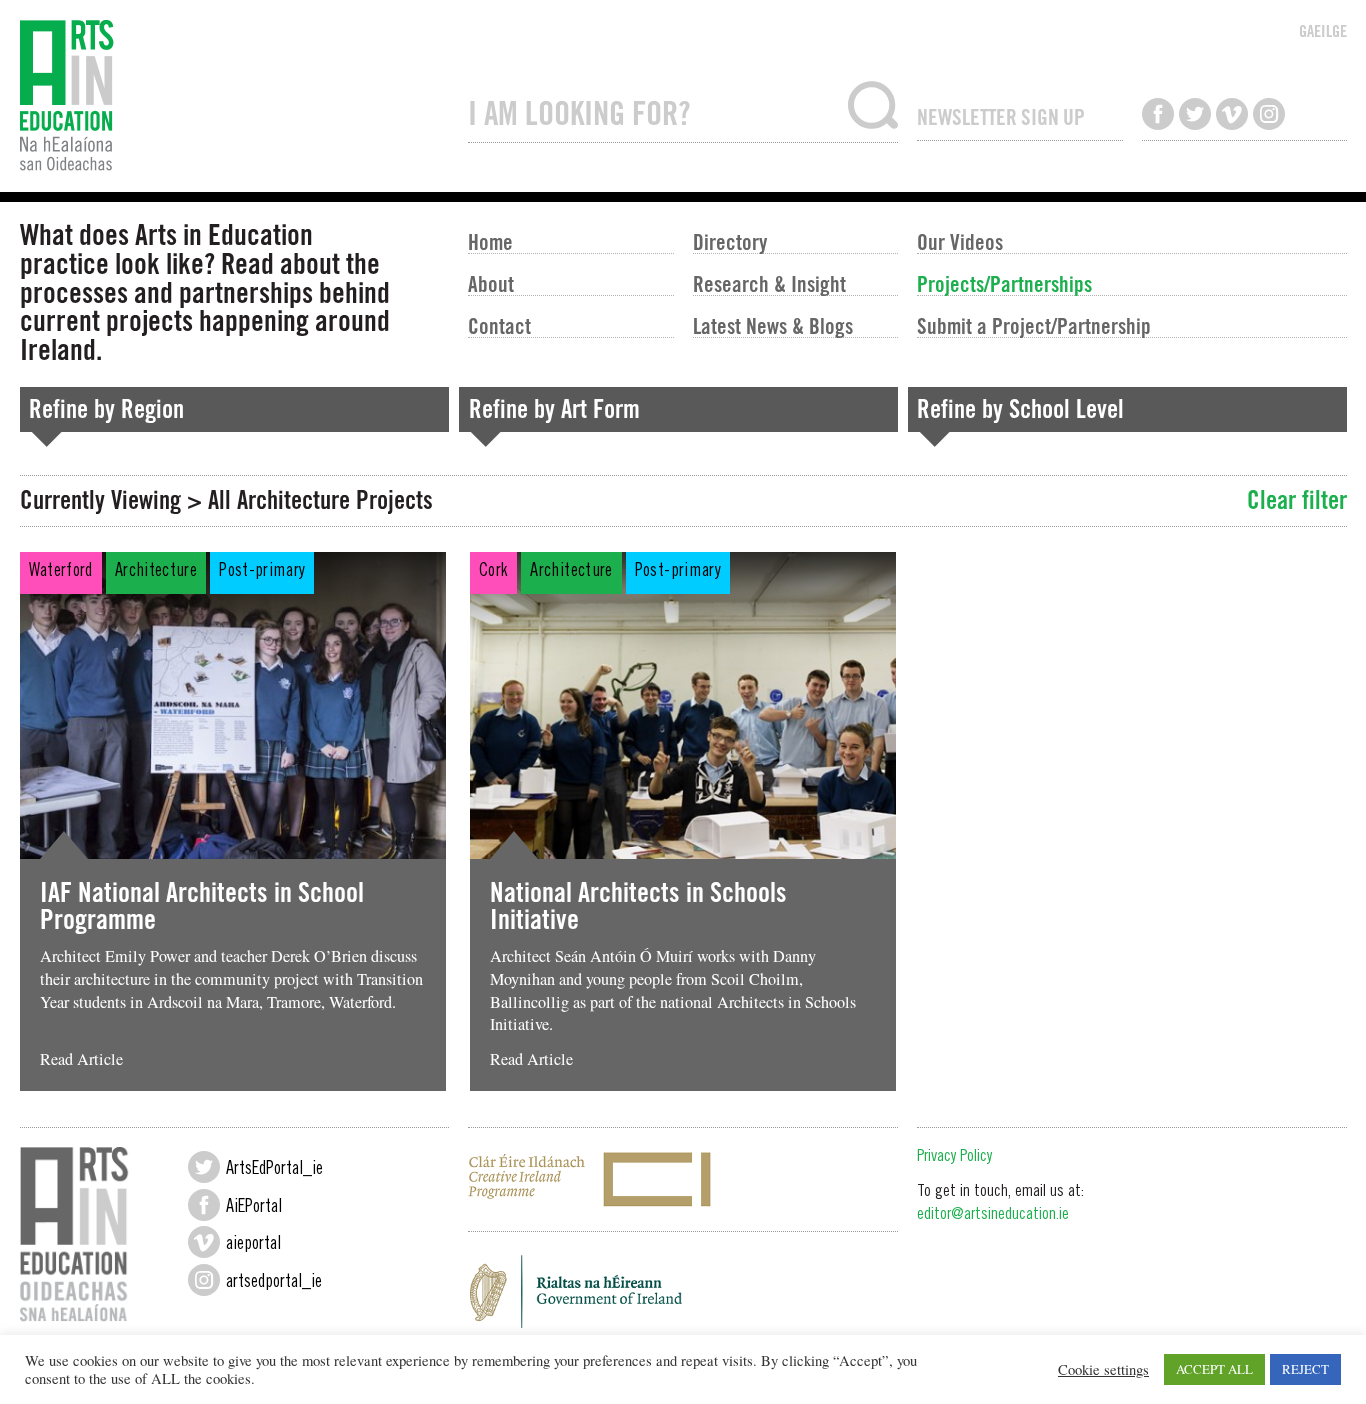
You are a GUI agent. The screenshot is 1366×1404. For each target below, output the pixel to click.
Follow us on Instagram (1269, 114)
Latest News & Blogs (773, 325)
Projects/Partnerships (1004, 283)
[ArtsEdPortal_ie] (204, 1167)
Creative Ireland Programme (683, 1179)
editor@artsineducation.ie (993, 1215)
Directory (730, 241)
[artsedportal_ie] (204, 1280)
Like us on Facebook (1158, 114)
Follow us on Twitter (1195, 114)
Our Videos (960, 241)
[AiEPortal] (204, 1205)
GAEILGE (1323, 31)
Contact (499, 325)
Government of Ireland (683, 1297)
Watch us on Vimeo (1232, 114)
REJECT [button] (1305, 1369)
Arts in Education (235, 96)
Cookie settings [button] (1103, 1370)
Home (490, 241)
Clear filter (1297, 500)
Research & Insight (769, 283)
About (491, 283)
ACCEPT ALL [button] (1214, 1369)
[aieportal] (204, 1242)
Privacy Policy (954, 1157)
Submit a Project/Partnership (1034, 325)
